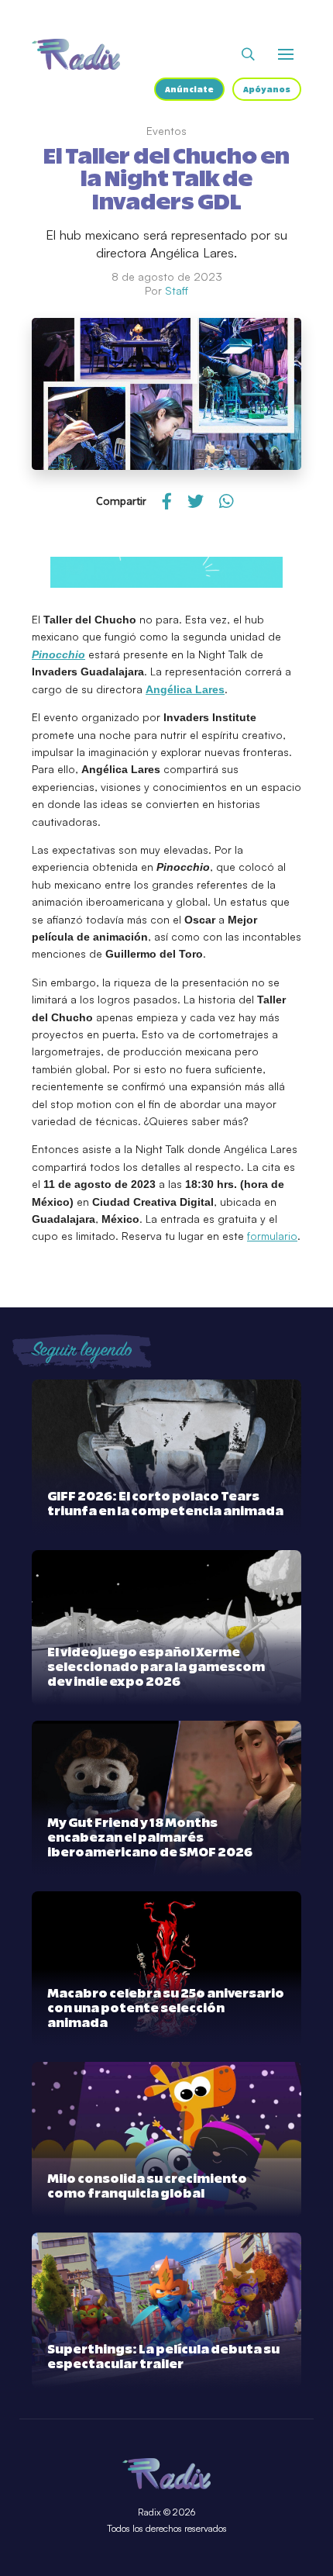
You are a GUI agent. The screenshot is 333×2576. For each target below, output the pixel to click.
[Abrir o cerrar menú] (286, 54)
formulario (272, 1236)
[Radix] (76, 54)
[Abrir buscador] (248, 54)
